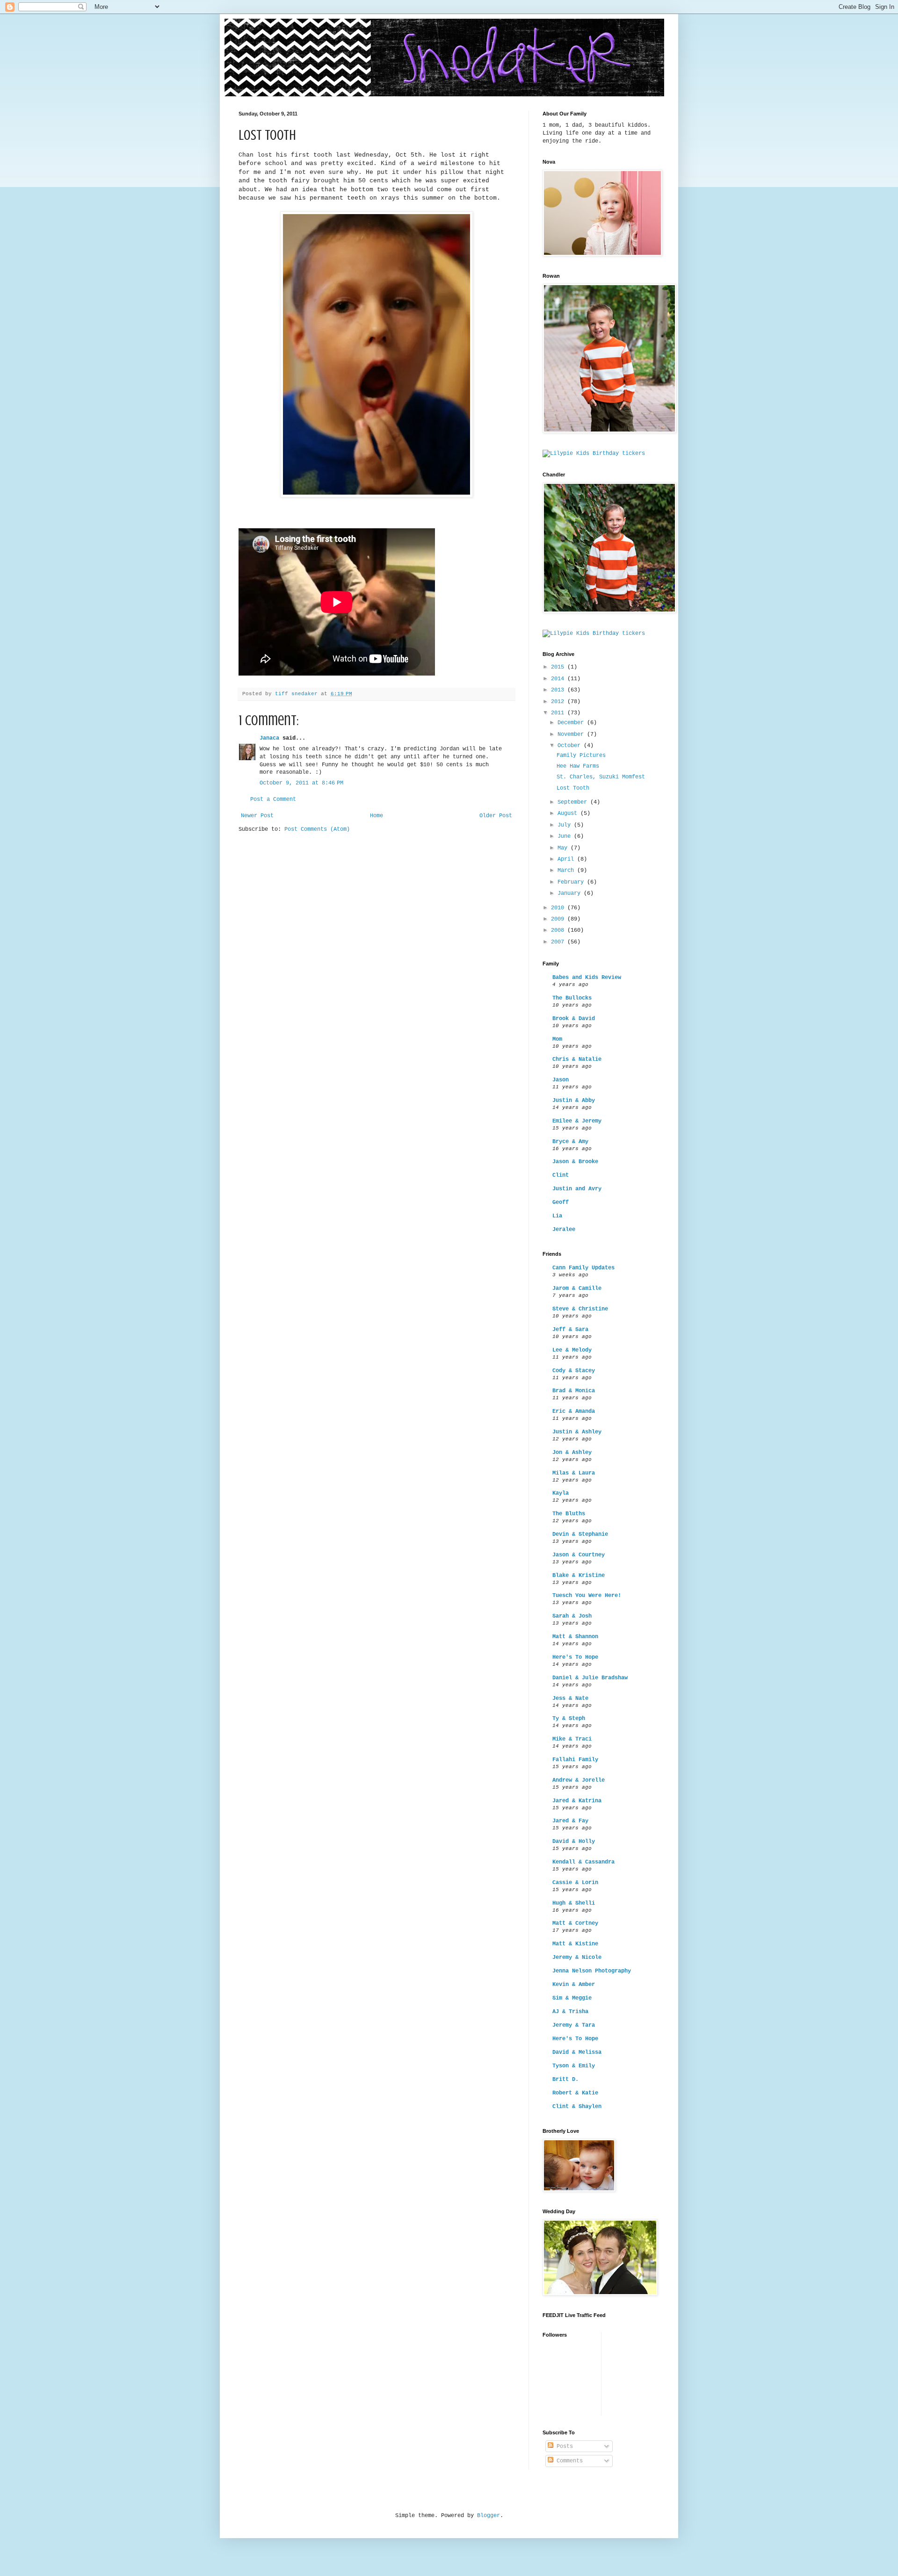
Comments (568, 2461)
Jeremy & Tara (574, 2025)
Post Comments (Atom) (317, 829)
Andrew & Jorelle (579, 1780)
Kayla (561, 1493)
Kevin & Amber (574, 1985)
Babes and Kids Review (587, 978)
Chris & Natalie (577, 1059)
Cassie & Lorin (575, 1883)
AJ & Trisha (570, 2012)
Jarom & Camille (577, 1288)
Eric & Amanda (574, 1411)
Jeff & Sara (570, 1330)
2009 (559, 919)
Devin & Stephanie (580, 1534)
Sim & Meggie (572, 1998)
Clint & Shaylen (577, 2107)
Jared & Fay (570, 1821)
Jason (561, 1080)
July (566, 825)
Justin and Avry (577, 1189)
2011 (559, 713)
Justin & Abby (574, 1101)
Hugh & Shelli (574, 1903)
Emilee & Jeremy (577, 1121)
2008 (559, 930)
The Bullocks (572, 998)
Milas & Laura (574, 1473)
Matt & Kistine (575, 1944)
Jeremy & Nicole (577, 1957)
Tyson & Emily (574, 2066)
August (569, 813)
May (564, 848)
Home (377, 816)
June (566, 836)
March (567, 871)
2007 (559, 942)
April (567, 859)
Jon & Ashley (572, 1453)
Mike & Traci (572, 1739)
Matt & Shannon (575, 1637)
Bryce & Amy (570, 1142)
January (571, 893)
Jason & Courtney (579, 1555)
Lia (557, 1216)
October (571, 746)
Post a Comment (273, 799)
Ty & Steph (569, 1719)
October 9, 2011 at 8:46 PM (301, 783)
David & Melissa (577, 2052)
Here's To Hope (575, 1657)
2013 (559, 690)
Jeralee (564, 1230)
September (574, 802)
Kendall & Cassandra (583, 1862)
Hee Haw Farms (578, 766)
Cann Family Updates (583, 1268)
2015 (559, 667)
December (572, 723)
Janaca (269, 738)
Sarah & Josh (572, 1616)
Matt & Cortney (575, 1923)
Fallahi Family (575, 1760)
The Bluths (569, 1514)
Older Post (496, 816)
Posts (563, 2446)
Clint (561, 1175)
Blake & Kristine (579, 1576)
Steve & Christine (580, 1309)
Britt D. (565, 2080)
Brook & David (574, 1019)
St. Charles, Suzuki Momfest (601, 777)
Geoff (561, 1202)
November (572, 734)
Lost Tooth (573, 788)
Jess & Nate (570, 1698)
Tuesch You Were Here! (587, 1596)
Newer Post (257, 816)
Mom (557, 1039)
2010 (559, 908)
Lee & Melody (572, 1350)
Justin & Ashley (577, 1432)
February (572, 882)
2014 (559, 679)
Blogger (489, 2516)
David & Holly (574, 1842)
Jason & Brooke (575, 1162)
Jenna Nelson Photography (592, 1971)
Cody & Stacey (574, 1371)
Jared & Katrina (577, 1801)
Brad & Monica (574, 1391)
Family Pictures (581, 756)
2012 (559, 702)
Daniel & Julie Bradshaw (590, 1678)
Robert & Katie (575, 2093)
